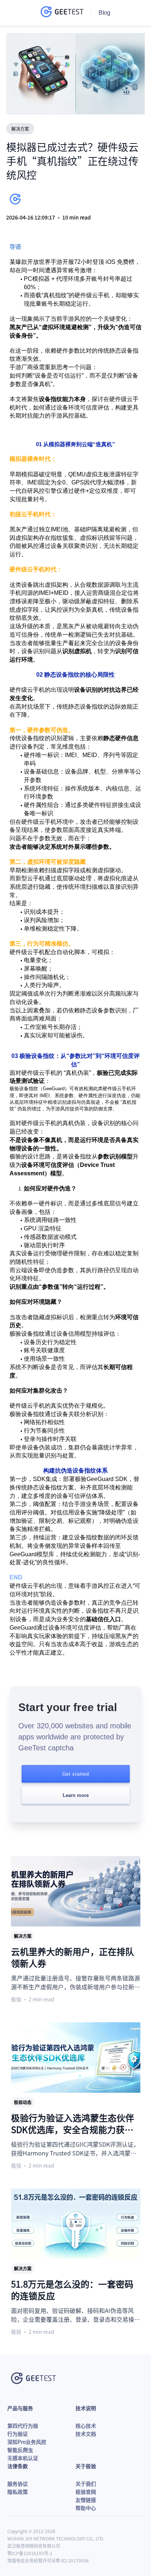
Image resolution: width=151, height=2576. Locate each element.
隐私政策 (18, 2492)
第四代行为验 (23, 2426)
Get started (76, 1774)
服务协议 (18, 2484)
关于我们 (86, 2484)
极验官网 (86, 2492)
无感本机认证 (23, 2458)
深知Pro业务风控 (27, 2442)
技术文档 (86, 2434)
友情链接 (86, 2500)
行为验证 (18, 2434)
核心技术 (86, 2426)
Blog (104, 13)
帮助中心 (86, 2508)
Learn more (76, 1795)
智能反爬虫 (20, 2450)
